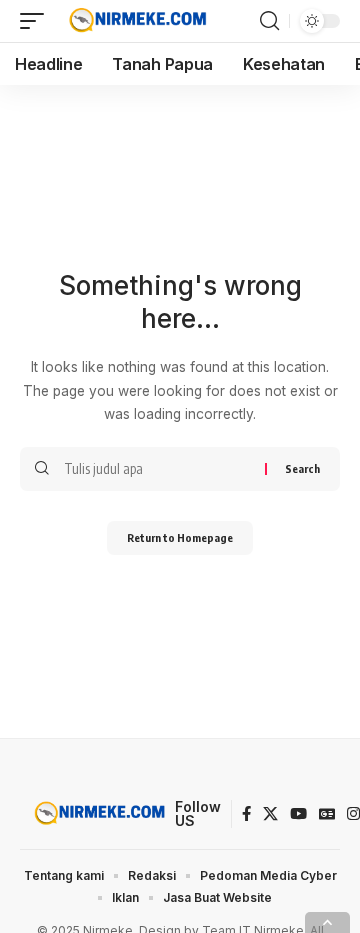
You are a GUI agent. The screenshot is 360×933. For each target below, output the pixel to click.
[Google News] (327, 814)
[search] (269, 21)
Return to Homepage (180, 537)
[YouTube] (298, 814)
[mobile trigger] (37, 21)
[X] (270, 814)
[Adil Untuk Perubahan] (135, 21)
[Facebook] (246, 814)
